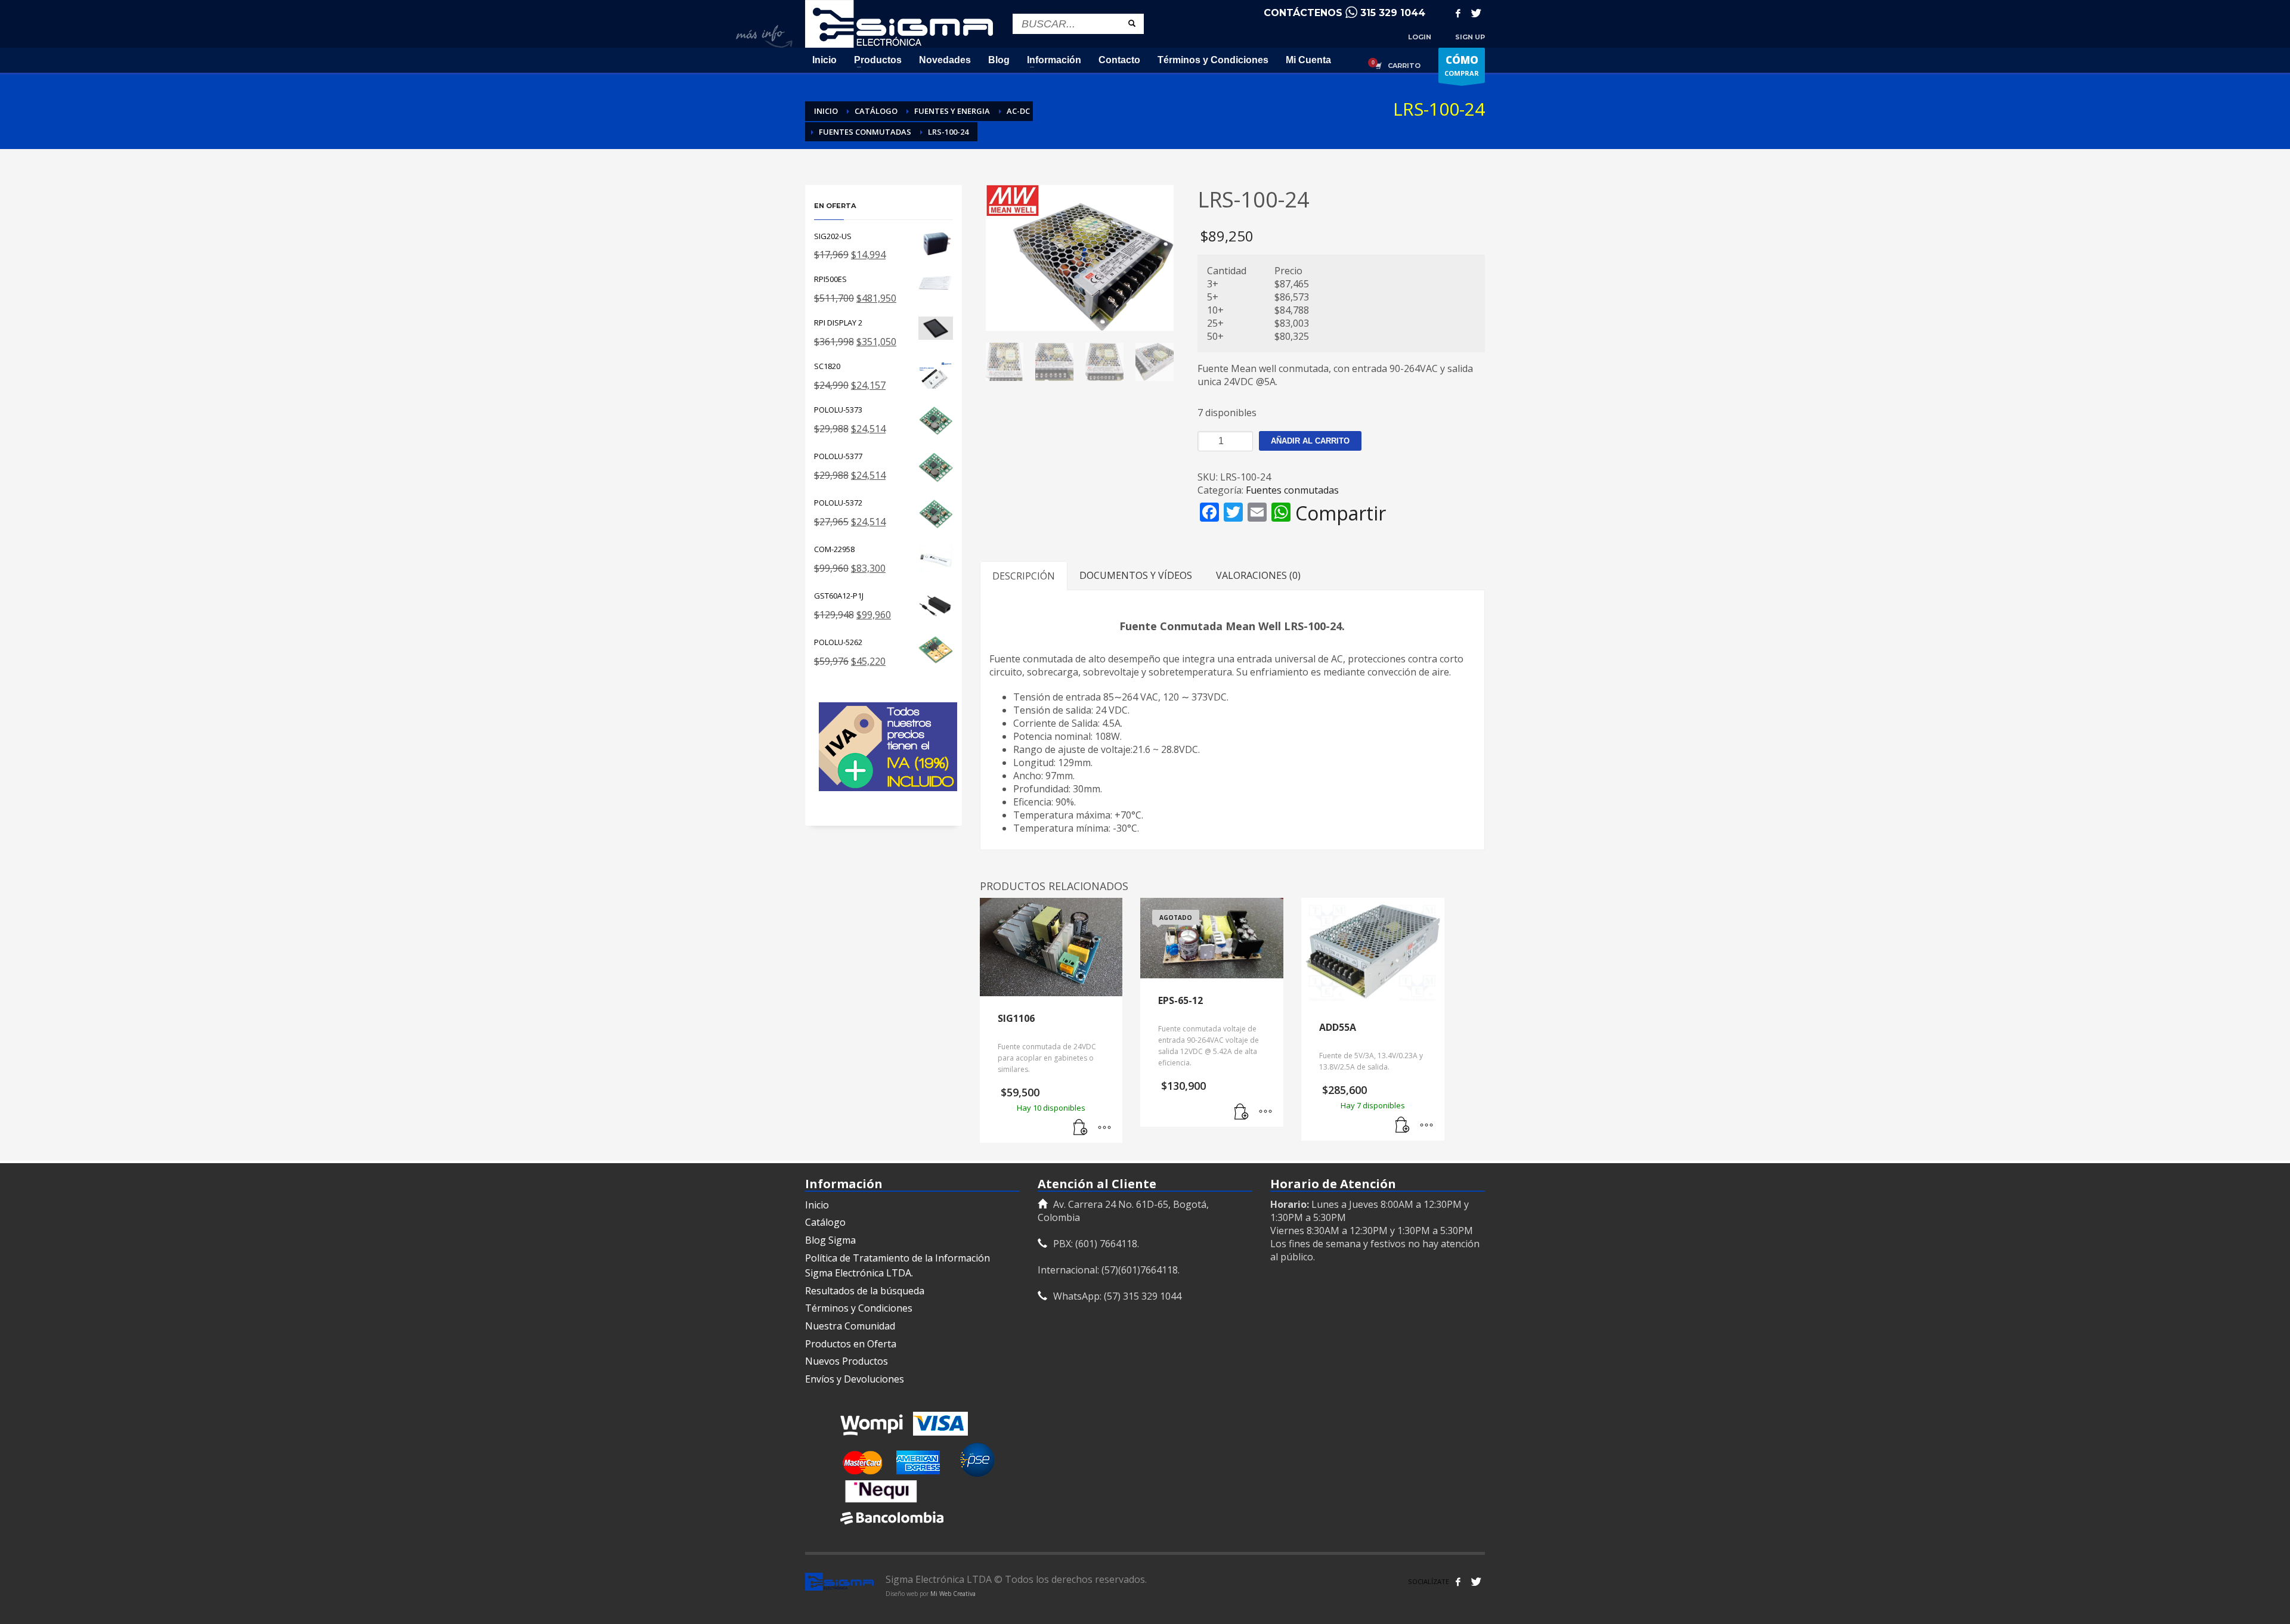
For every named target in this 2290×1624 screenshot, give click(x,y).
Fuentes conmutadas (1292, 490)
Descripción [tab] (1024, 576)
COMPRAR (1462, 65)
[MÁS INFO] (1104, 1128)
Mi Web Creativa (953, 1594)
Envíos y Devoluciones (855, 1379)
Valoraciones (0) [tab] (1258, 575)
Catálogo (825, 1222)
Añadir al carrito (1310, 441)
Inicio (817, 1205)
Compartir (1341, 513)
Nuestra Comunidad (850, 1326)
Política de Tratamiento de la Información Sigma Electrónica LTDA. (898, 1266)
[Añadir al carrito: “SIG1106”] (1081, 1128)
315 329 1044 (1393, 13)
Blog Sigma (830, 1240)
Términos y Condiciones (859, 1308)
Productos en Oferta (851, 1344)
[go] (1132, 23)
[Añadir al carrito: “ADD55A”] (1403, 1126)
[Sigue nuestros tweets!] (1476, 1582)
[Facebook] (1458, 13)
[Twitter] (1476, 13)
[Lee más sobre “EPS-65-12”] (1242, 1112)
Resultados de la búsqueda (865, 1291)
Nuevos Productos (847, 1361)
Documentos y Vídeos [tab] (1136, 575)
